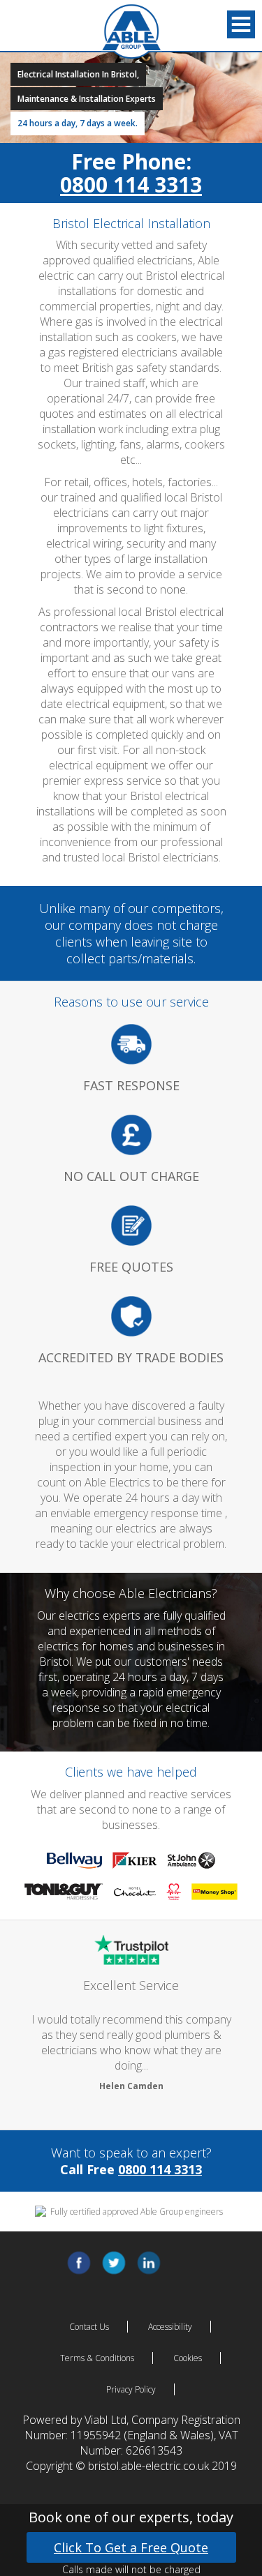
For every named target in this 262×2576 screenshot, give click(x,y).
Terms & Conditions (97, 2358)
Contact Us (89, 2327)
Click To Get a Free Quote (131, 2547)
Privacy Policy (131, 2389)
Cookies (188, 2358)
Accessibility (170, 2327)
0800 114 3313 (131, 184)
